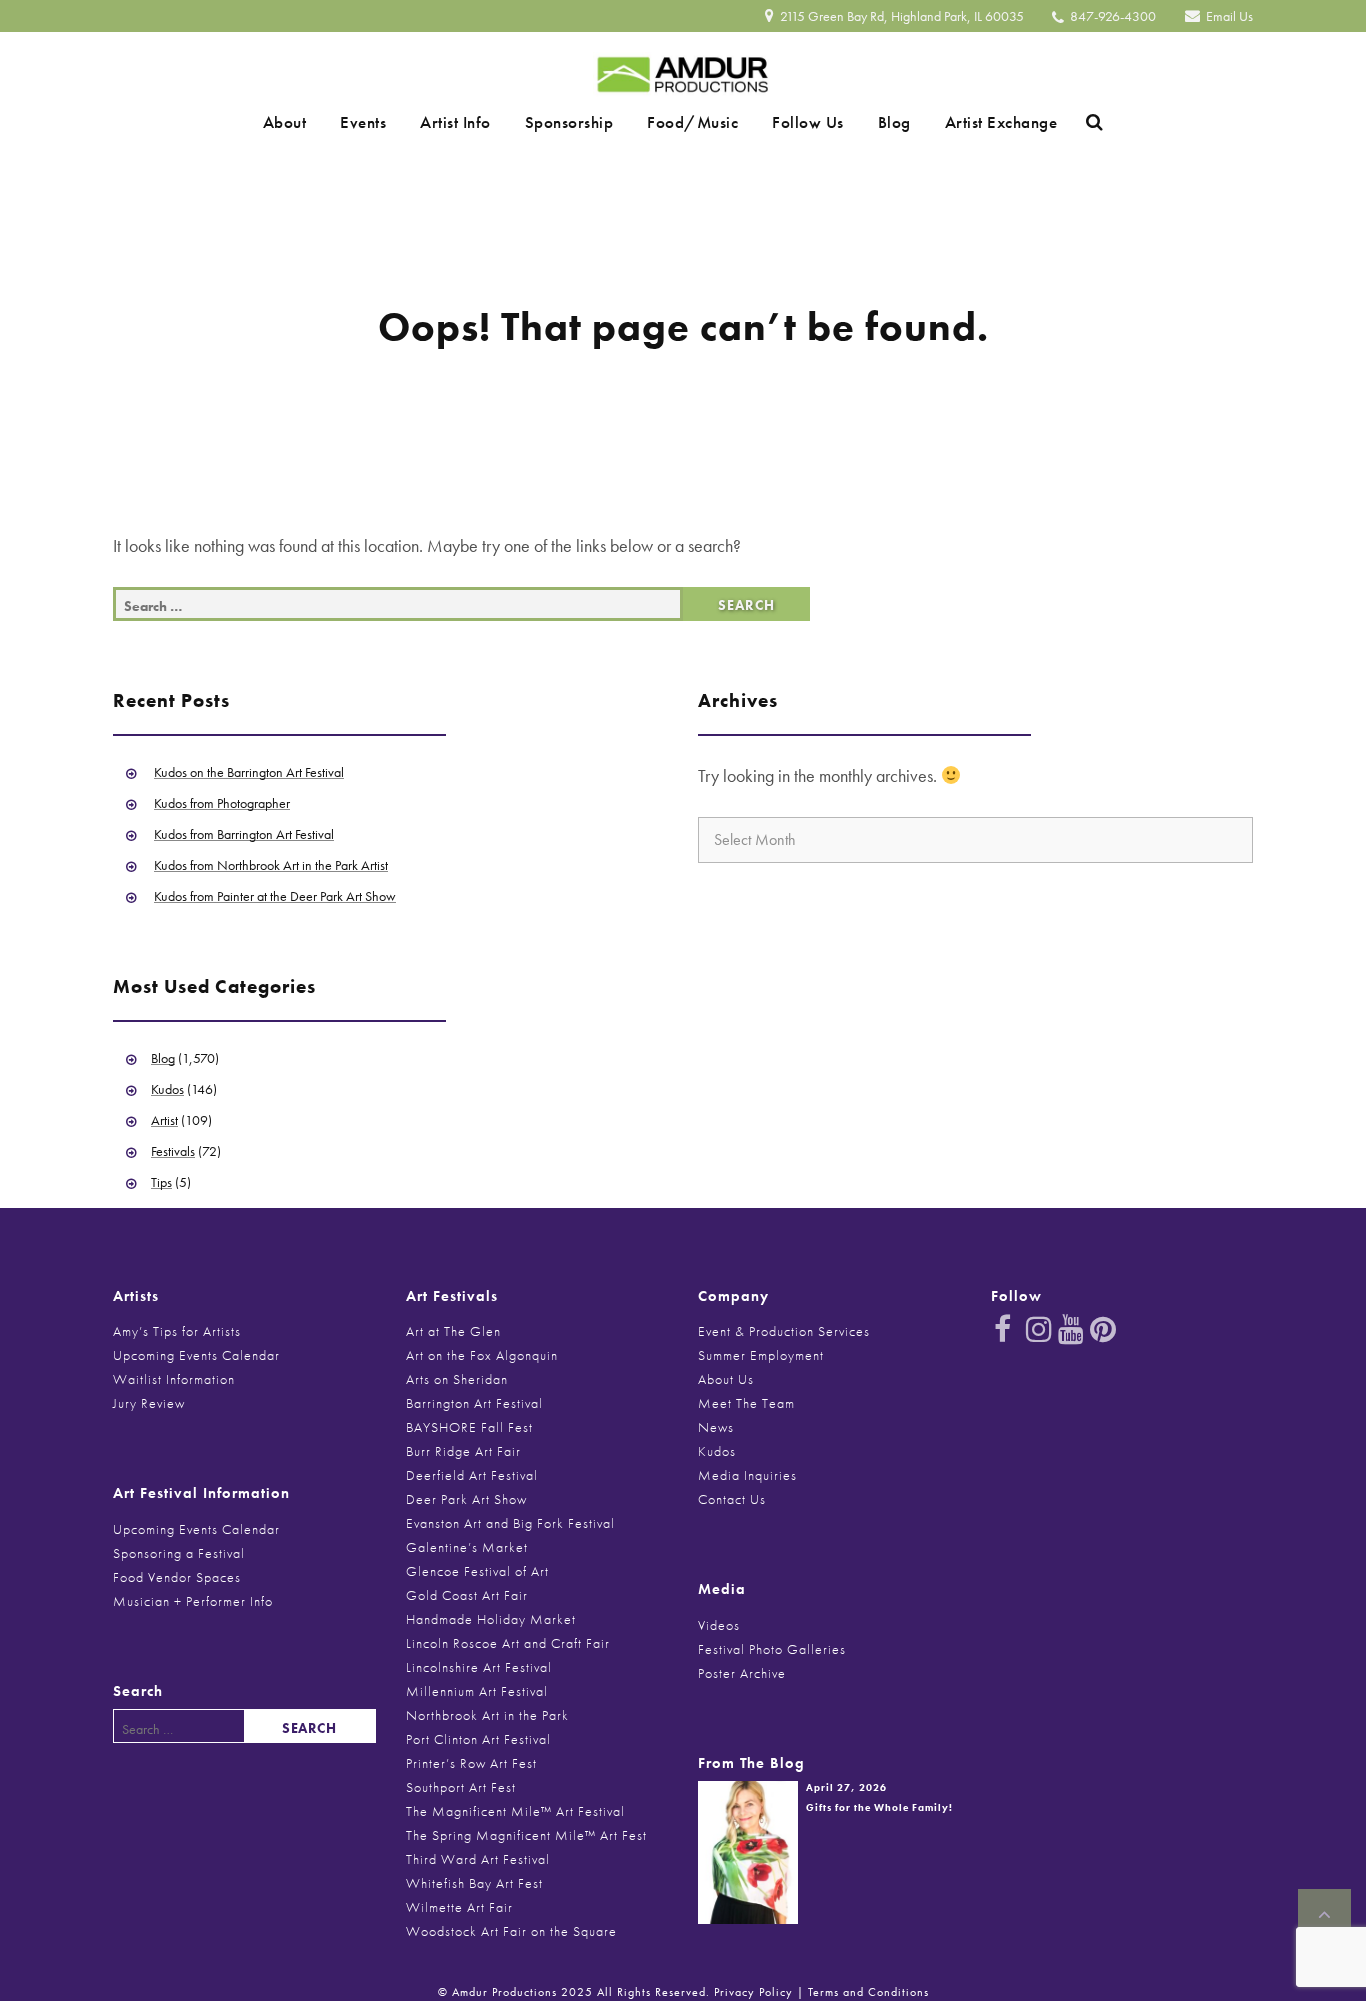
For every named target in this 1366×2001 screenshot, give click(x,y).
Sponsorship (576, 122)
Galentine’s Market (467, 1547)
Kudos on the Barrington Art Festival (249, 772)
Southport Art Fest (461, 1787)
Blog (859, 122)
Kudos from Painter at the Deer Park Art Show (275, 896)
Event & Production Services (784, 1331)
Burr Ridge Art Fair (463, 1451)
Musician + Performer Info (193, 1601)
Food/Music (685, 122)
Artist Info (476, 122)
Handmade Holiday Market (491, 1619)
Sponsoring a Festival (179, 1553)
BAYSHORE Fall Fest (469, 1427)
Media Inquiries (747, 1475)
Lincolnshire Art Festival (479, 1667)
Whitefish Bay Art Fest (474, 1883)
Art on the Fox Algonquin (482, 1355)
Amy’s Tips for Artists (177, 1331)
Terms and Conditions (868, 1992)
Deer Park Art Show (466, 1499)
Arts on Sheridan (457, 1379)
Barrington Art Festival (474, 1403)
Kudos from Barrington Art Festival (244, 834)
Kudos (167, 1089)
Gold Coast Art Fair (467, 1595)
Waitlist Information (174, 1379)
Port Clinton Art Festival (478, 1739)
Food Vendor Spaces (177, 1577)
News (716, 1427)
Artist (164, 1120)
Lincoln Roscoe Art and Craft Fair (508, 1643)
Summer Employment (761, 1355)
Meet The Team (746, 1403)
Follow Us (787, 122)
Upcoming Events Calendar (196, 1355)
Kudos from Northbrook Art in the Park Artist (271, 865)
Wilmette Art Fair (459, 1907)
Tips (161, 1182)
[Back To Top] (1324, 1915)
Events (398, 122)
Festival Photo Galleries (772, 1649)
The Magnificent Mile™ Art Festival (515, 1811)
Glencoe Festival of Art (477, 1571)
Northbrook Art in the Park (487, 1715)
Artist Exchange (952, 122)
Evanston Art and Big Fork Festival (510, 1523)
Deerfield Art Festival (472, 1475)
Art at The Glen (453, 1331)
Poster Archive (742, 1673)
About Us (726, 1379)
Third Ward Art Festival (478, 1859)
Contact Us (732, 1499)
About (334, 122)
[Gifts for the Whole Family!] (748, 1850)
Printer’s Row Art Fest (471, 1763)
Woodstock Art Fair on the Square (511, 1931)
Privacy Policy (753, 1992)
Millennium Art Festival (477, 1691)
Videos (719, 1625)
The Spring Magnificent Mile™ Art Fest (526, 1835)
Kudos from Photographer (222, 803)
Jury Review (149, 1403)
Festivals (173, 1151)
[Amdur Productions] (683, 69)
